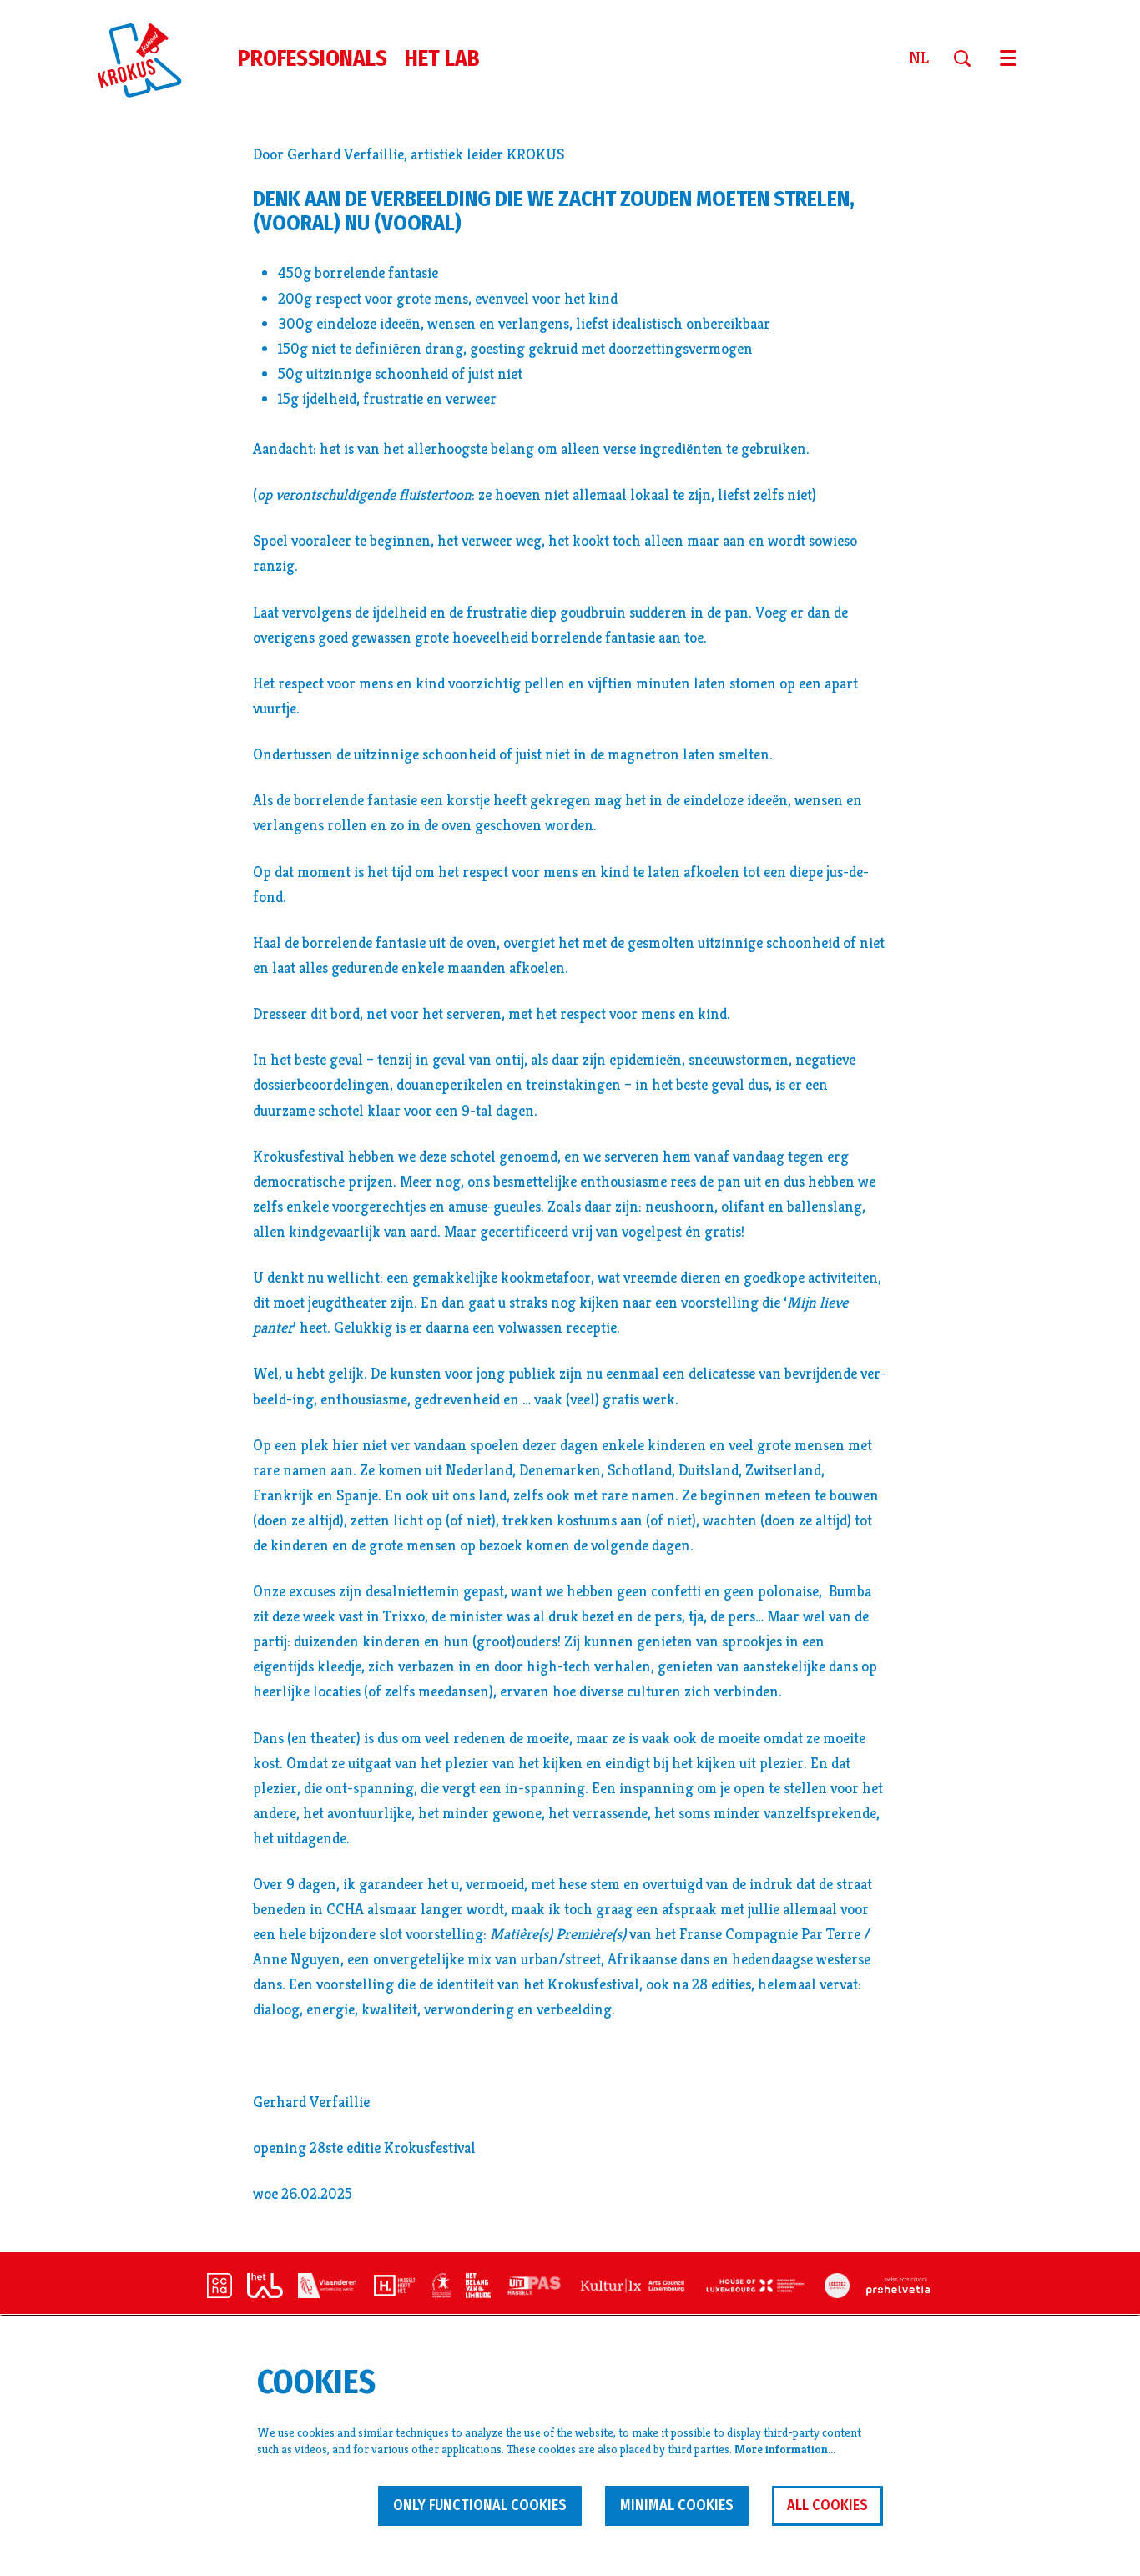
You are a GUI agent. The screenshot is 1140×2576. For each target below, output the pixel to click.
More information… (785, 2449)
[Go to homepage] (149, 58)
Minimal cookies (677, 2505)
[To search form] (968, 58)
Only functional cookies (480, 2505)
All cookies (827, 2505)
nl (919, 58)
